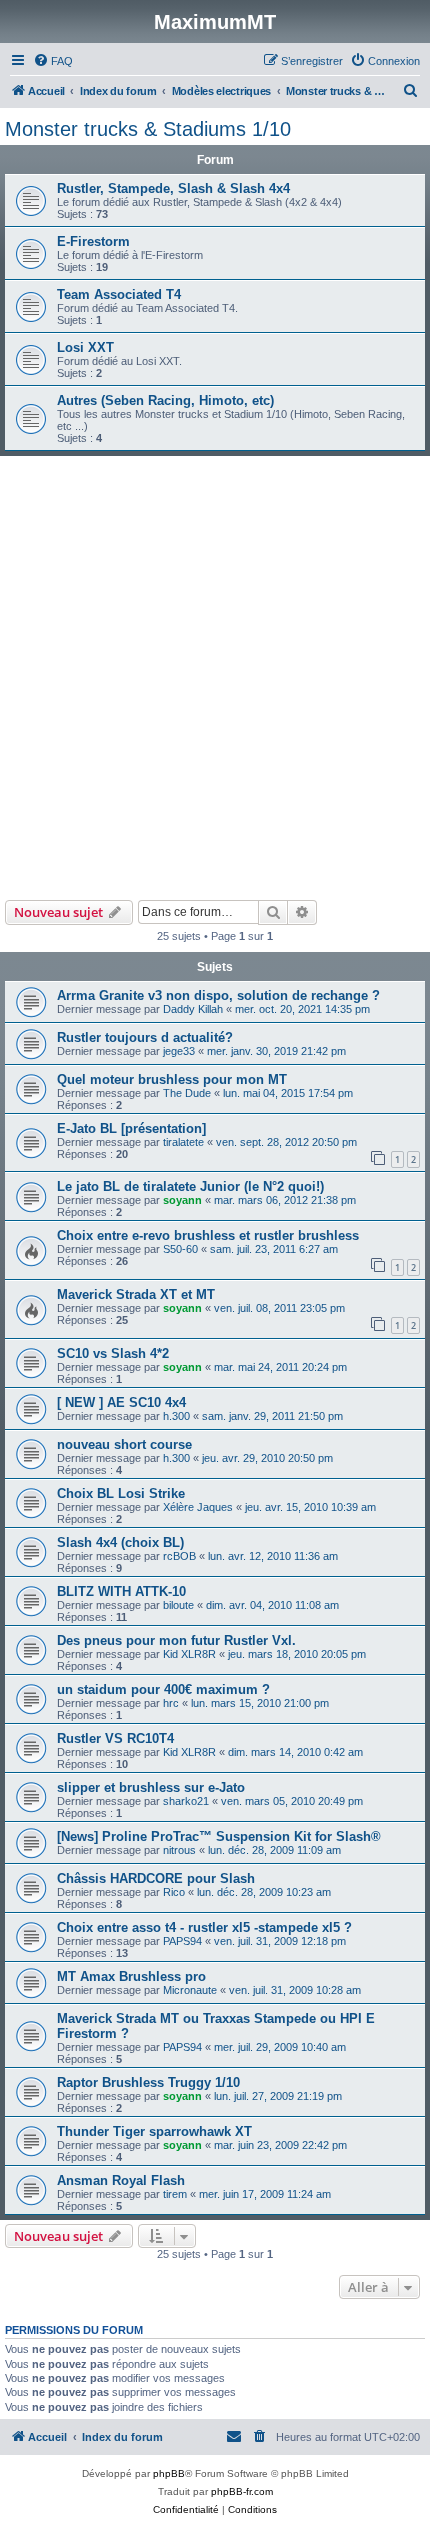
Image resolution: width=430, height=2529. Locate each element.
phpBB (169, 2473)
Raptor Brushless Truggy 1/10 (148, 2082)
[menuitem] (53, 61)
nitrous (179, 1850)
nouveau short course (124, 1444)
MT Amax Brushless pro (131, 1976)
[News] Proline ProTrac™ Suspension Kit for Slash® (219, 1836)
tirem (175, 2194)
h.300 (176, 1416)
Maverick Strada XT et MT (136, 1294)
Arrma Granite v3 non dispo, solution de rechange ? (218, 995)
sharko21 (186, 1801)
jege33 (179, 1051)
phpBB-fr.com (242, 2491)
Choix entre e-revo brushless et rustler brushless (208, 1235)
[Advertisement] (215, 675)
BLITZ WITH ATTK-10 (121, 1591)
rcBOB (179, 1556)
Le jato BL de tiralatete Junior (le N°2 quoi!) (190, 1186)
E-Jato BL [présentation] (131, 1128)
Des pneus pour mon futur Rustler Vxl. (176, 1640)
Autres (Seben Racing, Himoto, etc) (165, 400)
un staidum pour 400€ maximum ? (163, 1689)
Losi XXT (85, 347)
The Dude (187, 1093)
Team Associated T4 (119, 294)
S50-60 (180, 1249)
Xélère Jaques (198, 1507)
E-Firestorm (93, 241)
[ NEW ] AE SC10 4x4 (121, 1402)
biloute (178, 1605)
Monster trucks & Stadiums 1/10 (148, 129)
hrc (171, 1703)
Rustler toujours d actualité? (145, 1037)
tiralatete (183, 1142)
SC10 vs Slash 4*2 (113, 1353)
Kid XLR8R (189, 1654)
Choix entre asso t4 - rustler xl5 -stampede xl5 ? (204, 1927)
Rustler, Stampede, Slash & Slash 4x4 (173, 188)
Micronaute (190, 1990)
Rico (174, 1892)
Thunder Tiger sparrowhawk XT (154, 2131)
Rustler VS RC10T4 (115, 1738)
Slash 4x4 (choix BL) (120, 1542)
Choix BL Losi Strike (121, 1493)
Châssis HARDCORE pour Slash (156, 1878)
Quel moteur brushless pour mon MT (172, 1079)
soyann (182, 1200)
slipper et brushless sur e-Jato (151, 1787)
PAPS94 (182, 1941)
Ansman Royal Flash (121, 2180)
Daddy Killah (193, 1009)
